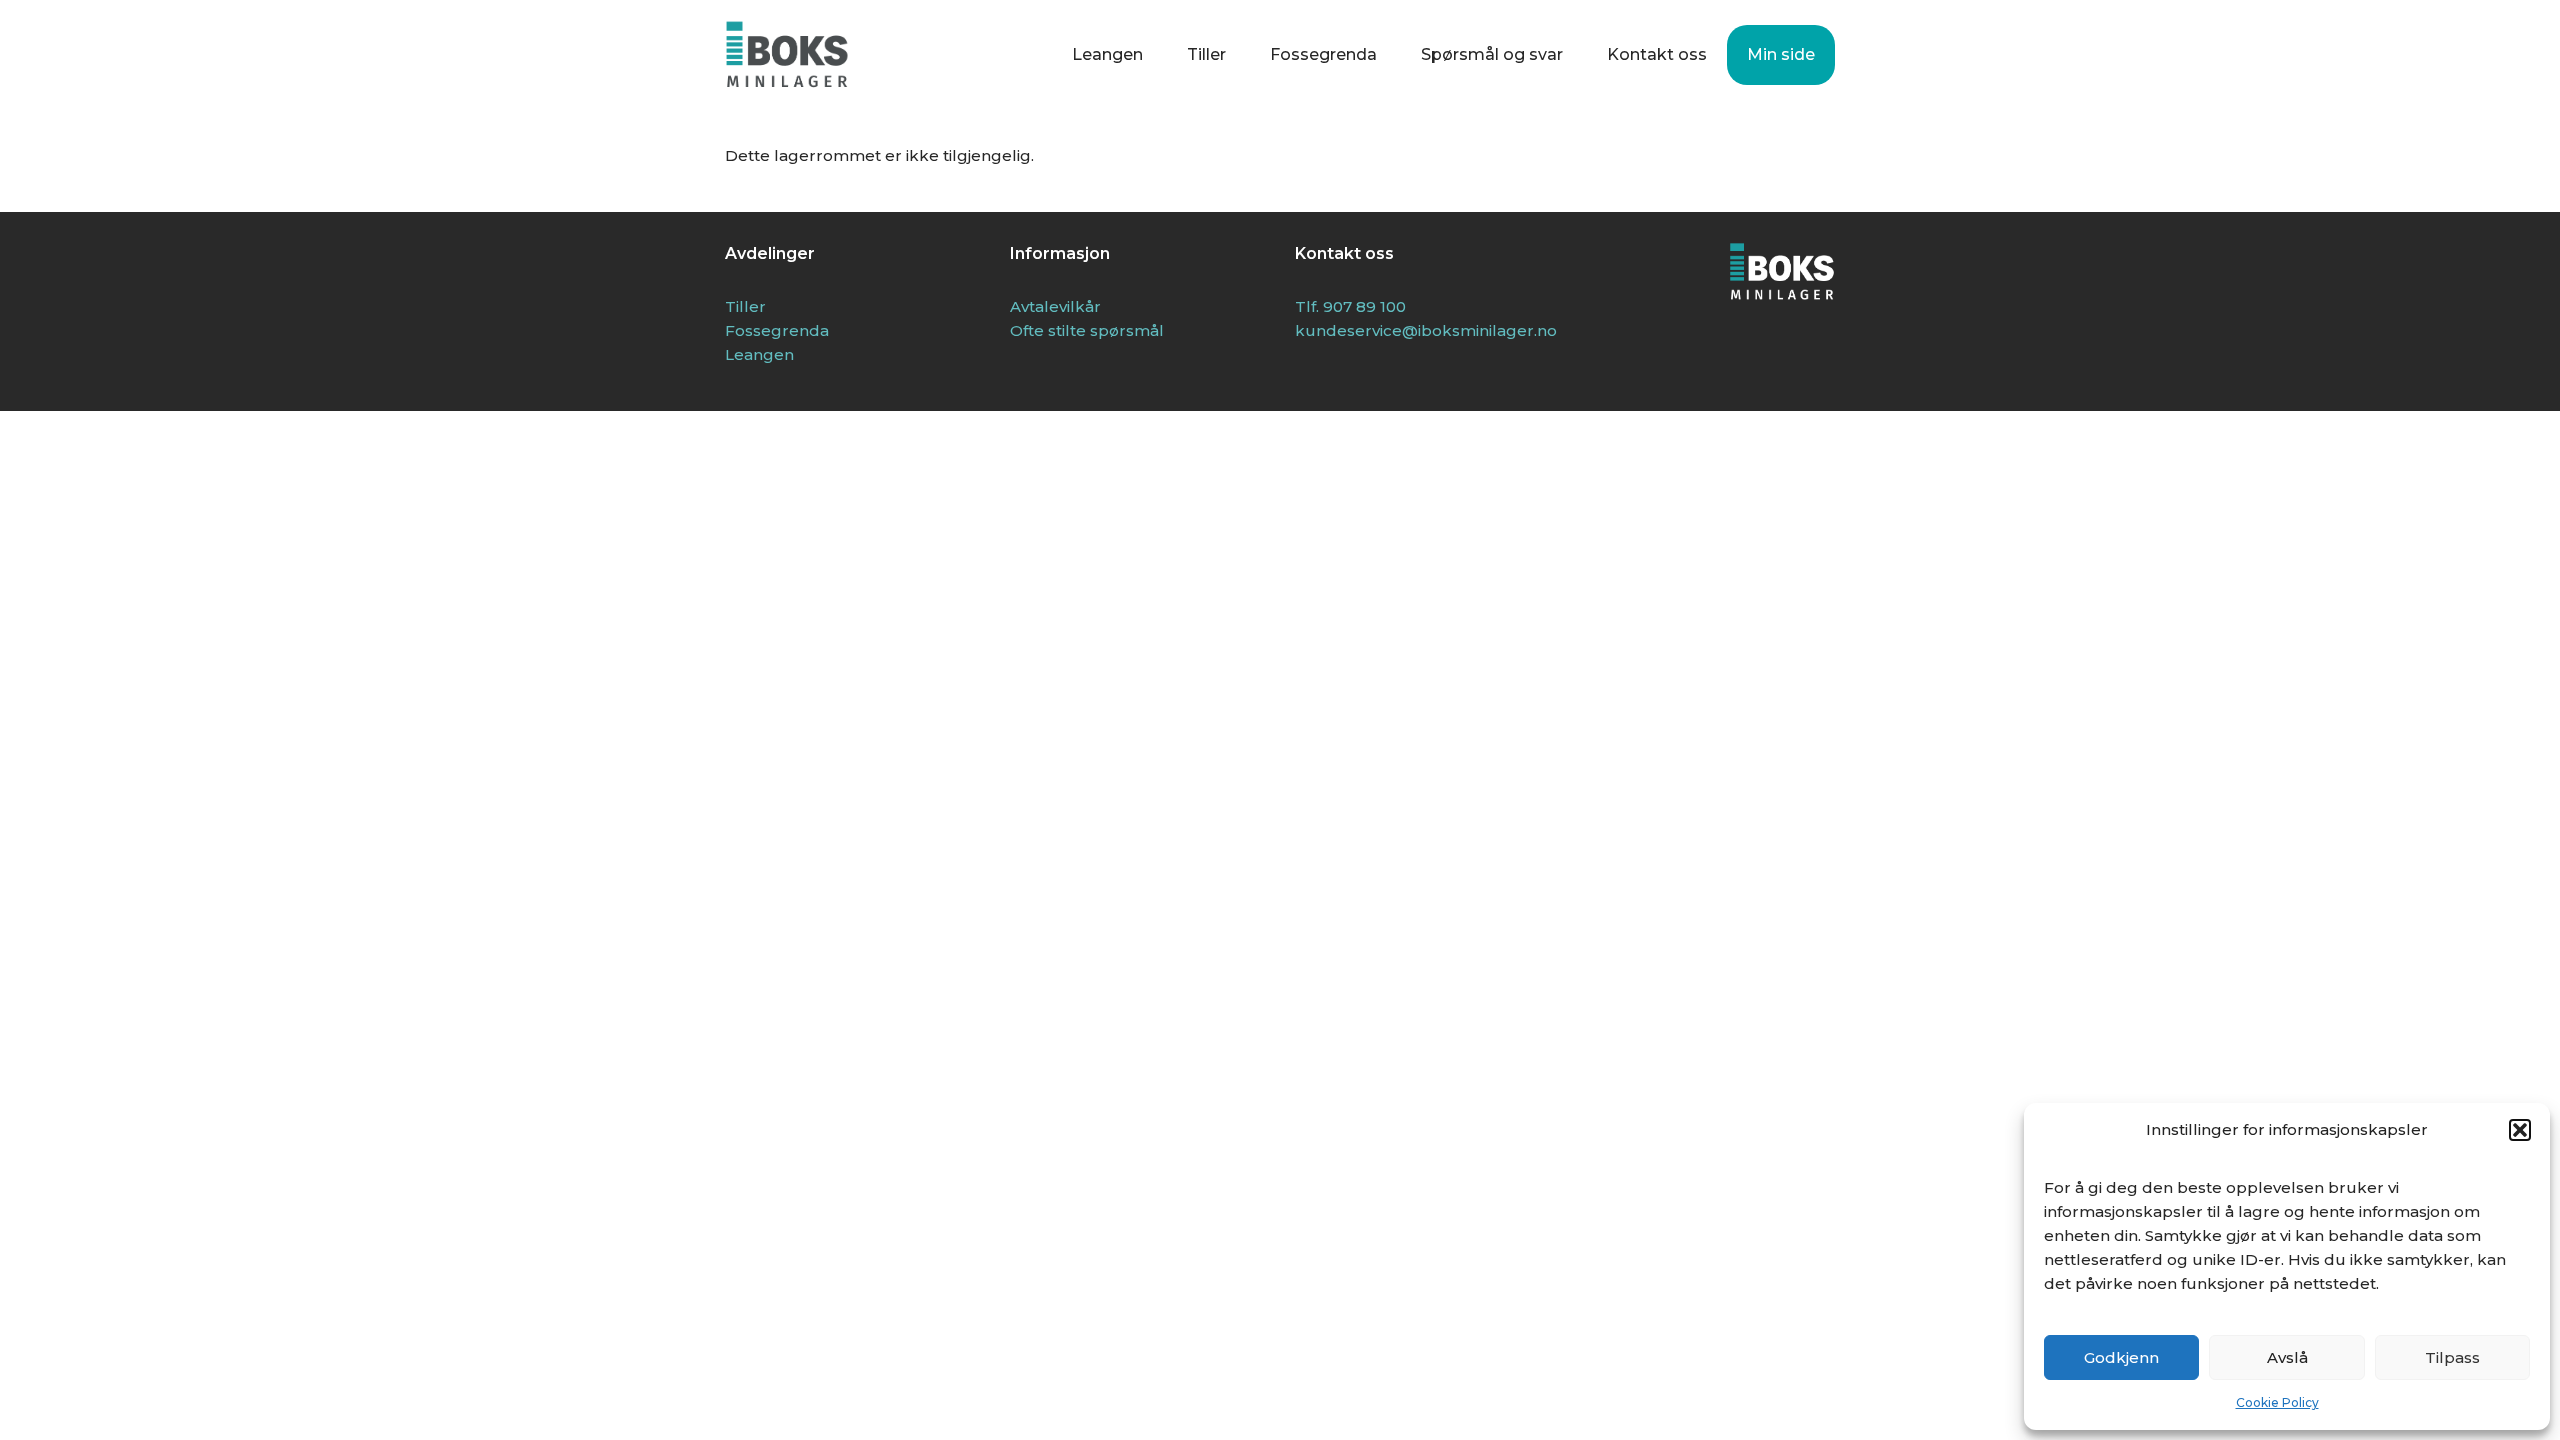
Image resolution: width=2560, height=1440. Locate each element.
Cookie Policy (2277, 1402)
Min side (1781, 54)
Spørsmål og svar (1492, 54)
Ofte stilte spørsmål (1087, 330)
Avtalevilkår (1055, 306)
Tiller (1206, 54)
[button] (2520, 1130)
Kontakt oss (1657, 54)
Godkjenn (2121, 1357)
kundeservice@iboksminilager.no (1426, 330)
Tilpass (2452, 1357)
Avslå (2287, 1357)
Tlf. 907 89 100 (1350, 306)
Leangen (1107, 54)
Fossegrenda (1323, 54)
